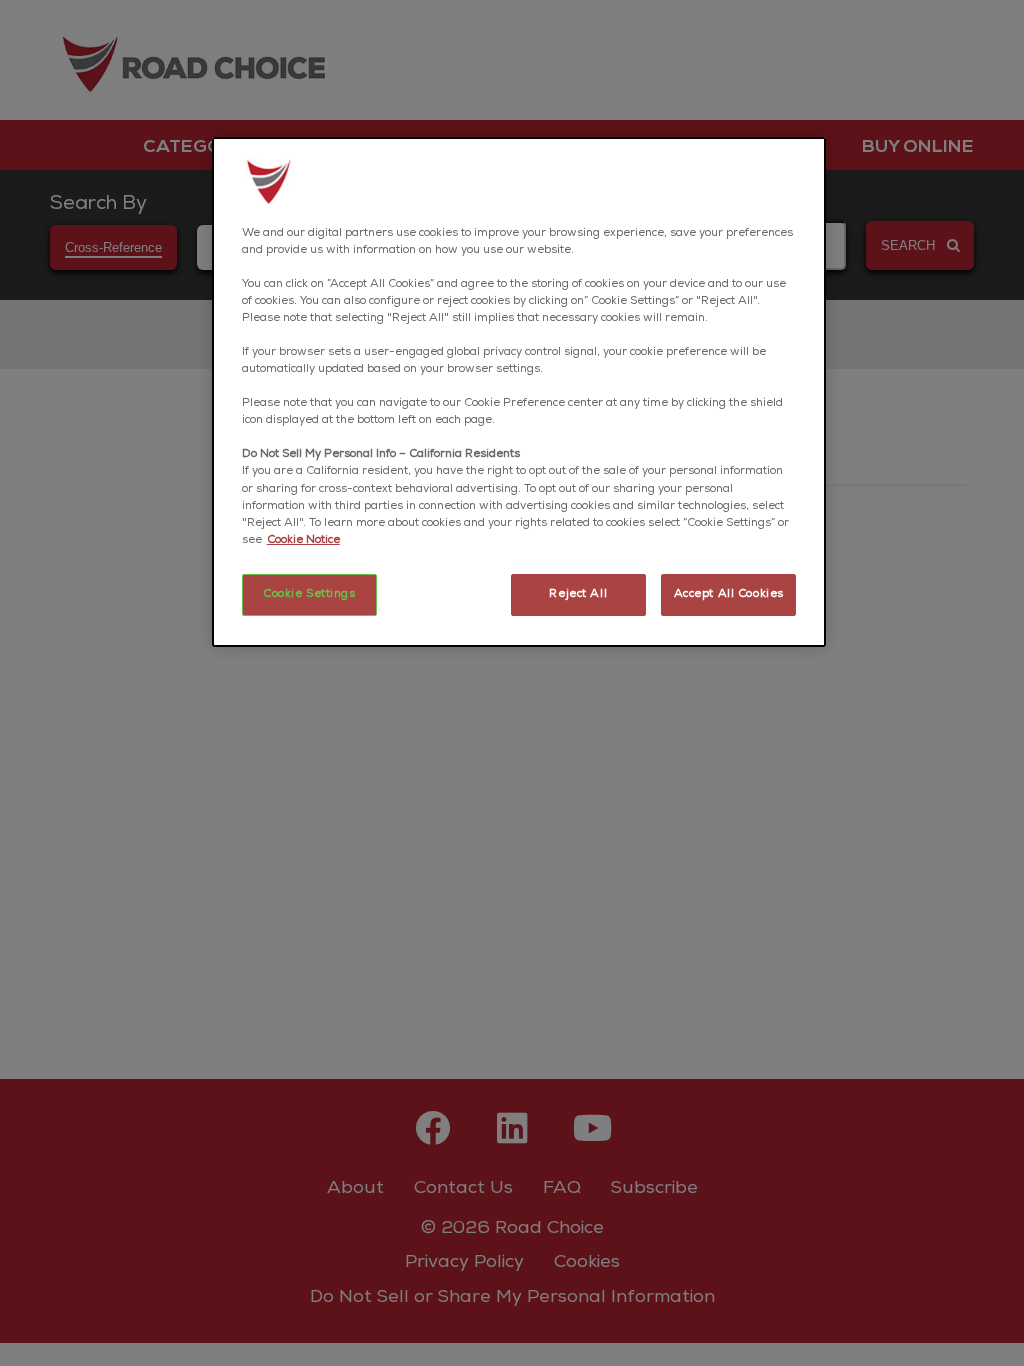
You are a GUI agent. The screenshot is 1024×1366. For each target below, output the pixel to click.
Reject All (578, 594)
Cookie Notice (303, 540)
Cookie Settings (309, 594)
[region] (519, 392)
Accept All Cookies (729, 594)
